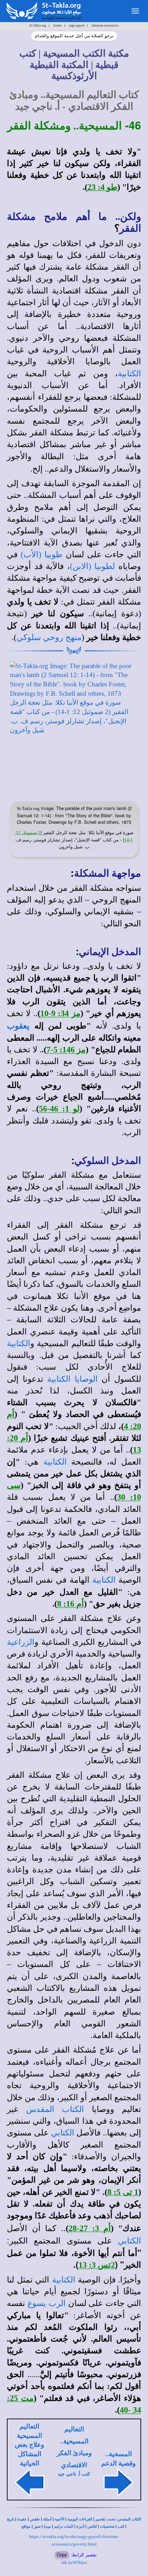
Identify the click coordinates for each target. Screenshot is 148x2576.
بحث (112, 2519)
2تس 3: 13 (97, 2265)
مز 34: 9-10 (60, 1013)
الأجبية (60, 2519)
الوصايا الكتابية (72, 1379)
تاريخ (10, 2519)
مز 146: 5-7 (66, 1050)
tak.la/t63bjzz (74, 2562)
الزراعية (21, 1642)
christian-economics (105, 25)
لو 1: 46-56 (59, 1109)
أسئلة (47, 2519)
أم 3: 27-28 (90, 2228)
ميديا (47, 2526)
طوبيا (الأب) (41, 554)
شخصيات (107, 2526)
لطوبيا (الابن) (93, 566)
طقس (35, 2519)
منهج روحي (62, 637)
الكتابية (129, 374)
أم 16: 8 (71, 1604)
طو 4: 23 (102, 187)
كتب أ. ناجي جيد (74, 2474)
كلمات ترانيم (64, 2526)
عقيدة (22, 2519)
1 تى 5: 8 (123, 2192)
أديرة (80, 2526)
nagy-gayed (77, 25)
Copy (62, 2554)
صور (37, 2526)
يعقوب (18, 1026)
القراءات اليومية (80, 2519)
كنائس (92, 2526)
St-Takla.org (38, 25)
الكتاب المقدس (55, 2109)
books (57, 25)
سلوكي (29, 637)
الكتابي (63, 2133)
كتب (121, 2526)
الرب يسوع (47, 2303)
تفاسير (101, 2519)
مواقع (26, 2526)
